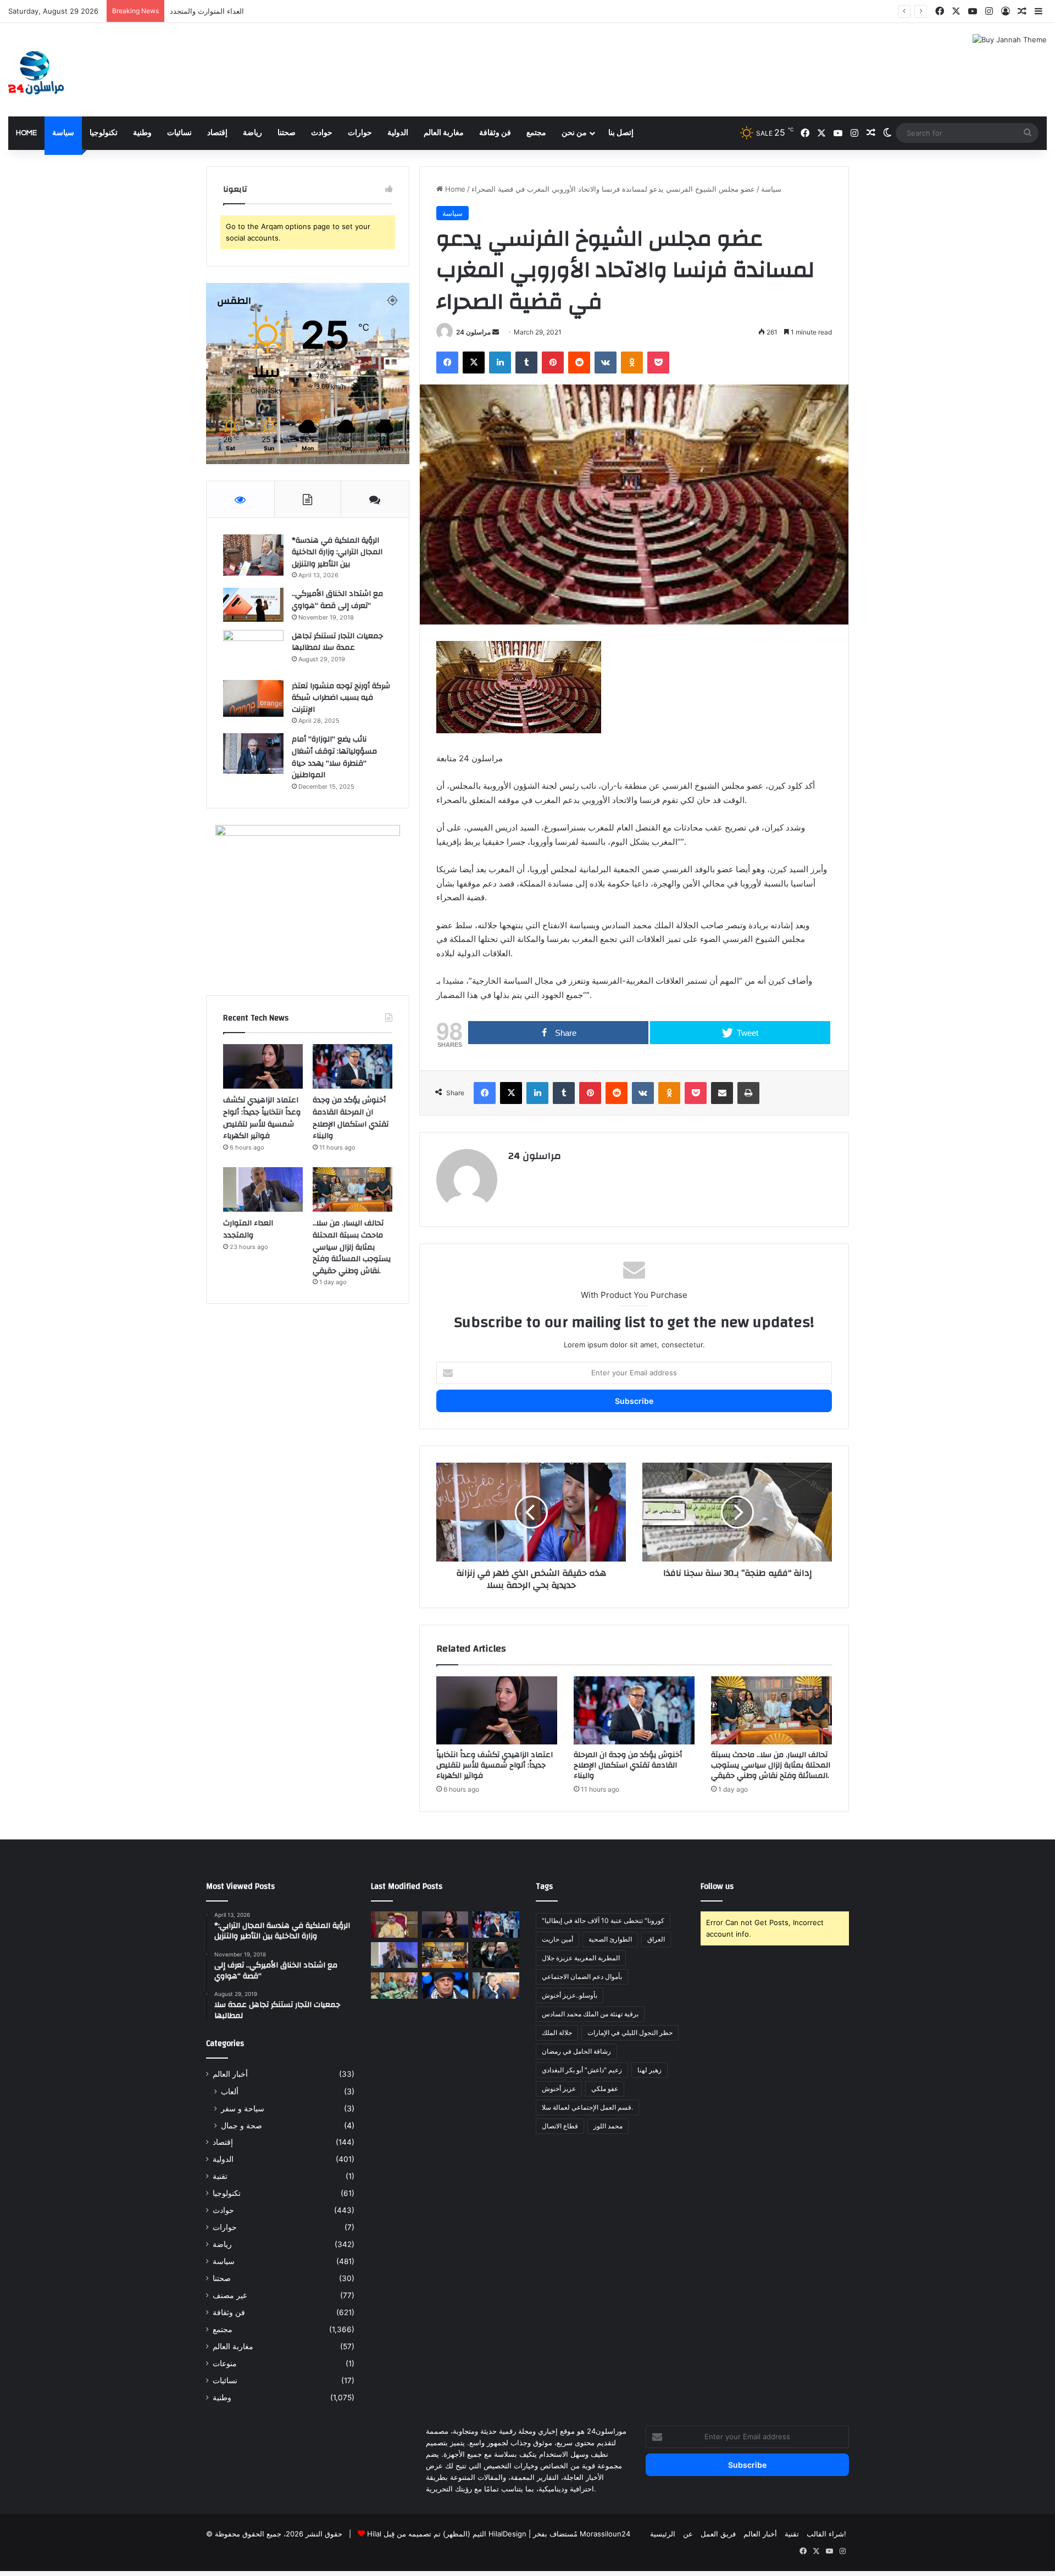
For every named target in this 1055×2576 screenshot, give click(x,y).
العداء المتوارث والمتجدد (248, 1229)
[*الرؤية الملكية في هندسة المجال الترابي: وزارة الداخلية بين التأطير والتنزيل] (253, 555)
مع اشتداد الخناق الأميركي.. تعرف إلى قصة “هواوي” (337, 600)
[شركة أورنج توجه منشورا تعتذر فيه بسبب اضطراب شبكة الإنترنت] (253, 698)
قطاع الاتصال (560, 2126)
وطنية (142, 133)
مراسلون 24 (473, 332)
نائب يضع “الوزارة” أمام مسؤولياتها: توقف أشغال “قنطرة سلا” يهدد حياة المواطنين (334, 757)
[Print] (748, 1093)
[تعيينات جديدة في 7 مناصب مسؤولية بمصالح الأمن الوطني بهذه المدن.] (496, 1986)
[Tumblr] (526, 363)
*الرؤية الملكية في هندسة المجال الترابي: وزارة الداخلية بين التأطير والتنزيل (337, 552)
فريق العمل (718, 2534)
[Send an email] (496, 332)
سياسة (63, 133)
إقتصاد (217, 133)
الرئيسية (663, 2534)
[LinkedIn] (500, 363)
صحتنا (287, 133)
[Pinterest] (553, 363)
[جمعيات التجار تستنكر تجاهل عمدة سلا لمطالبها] (253, 651)
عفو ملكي (605, 2089)
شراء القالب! (826, 2534)
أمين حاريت (557, 1939)
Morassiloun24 (605, 2534)
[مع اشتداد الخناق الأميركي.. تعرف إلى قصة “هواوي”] (253, 605)
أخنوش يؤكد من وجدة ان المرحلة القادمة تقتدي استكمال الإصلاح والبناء (628, 1765)
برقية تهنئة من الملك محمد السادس (590, 2014)
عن (688, 2534)
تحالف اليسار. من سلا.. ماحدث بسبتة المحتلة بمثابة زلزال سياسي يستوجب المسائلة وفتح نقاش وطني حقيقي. (337, 11)
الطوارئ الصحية (610, 1939)
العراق (656, 1939)
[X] (474, 363)
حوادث (322, 133)
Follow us (717, 1886)
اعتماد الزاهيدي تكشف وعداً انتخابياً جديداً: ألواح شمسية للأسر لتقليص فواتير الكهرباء (495, 1765)
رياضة (252, 133)
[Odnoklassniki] (632, 363)
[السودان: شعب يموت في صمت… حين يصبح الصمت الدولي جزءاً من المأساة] (445, 1986)
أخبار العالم (230, 2074)
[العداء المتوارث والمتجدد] (263, 1190)
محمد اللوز (608, 2126)
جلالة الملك (557, 2033)
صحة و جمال (241, 2125)
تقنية (220, 2176)
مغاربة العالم (444, 133)
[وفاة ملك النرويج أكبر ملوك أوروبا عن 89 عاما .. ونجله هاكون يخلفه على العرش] (496, 1955)
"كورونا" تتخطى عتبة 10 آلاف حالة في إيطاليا (603, 1920)
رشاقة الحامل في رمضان (576, 2051)
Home (26, 133)
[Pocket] (658, 363)
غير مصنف (230, 2295)
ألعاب (230, 2091)
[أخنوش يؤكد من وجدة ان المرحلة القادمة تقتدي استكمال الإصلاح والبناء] (634, 1710)
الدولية (398, 133)
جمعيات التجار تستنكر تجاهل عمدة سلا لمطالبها (337, 642)
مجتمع (536, 133)
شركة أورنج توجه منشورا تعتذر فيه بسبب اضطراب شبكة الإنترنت (341, 698)
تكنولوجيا (104, 133)
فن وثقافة (495, 133)
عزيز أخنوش (559, 2089)
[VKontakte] (606, 363)
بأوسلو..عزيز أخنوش (570, 1995)
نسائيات (179, 133)
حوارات (360, 133)
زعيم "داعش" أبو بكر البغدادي (582, 2070)
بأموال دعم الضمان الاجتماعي (582, 1976)
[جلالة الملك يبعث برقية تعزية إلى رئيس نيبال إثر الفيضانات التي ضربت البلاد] (394, 1925)
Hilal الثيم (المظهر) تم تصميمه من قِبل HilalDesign (447, 2534)
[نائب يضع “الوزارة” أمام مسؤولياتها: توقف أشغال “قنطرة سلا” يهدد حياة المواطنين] (253, 753)
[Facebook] (447, 363)
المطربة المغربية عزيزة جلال (581, 1958)
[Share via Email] (722, 1093)
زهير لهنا (649, 2070)
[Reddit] (579, 363)
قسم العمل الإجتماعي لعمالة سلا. (587, 2107)
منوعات (225, 2363)
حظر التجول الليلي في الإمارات (630, 2033)
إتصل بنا (621, 133)
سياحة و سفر (243, 2108)
